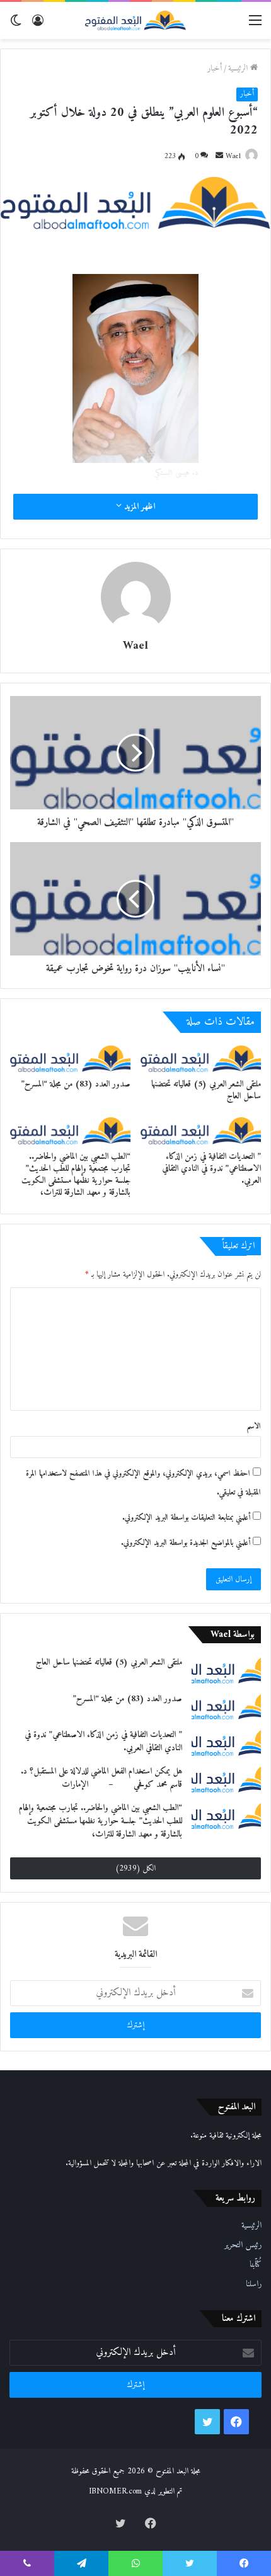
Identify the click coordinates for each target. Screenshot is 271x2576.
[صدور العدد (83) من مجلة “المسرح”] (70, 1059)
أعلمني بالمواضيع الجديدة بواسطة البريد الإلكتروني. (186, 1543)
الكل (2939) (135, 1868)
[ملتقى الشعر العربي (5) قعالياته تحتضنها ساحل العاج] (201, 1059)
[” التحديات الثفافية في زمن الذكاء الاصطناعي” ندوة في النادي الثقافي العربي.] (201, 1131)
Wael (233, 157)
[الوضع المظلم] (16, 26)
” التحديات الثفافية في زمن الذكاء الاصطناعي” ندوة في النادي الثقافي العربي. (211, 1169)
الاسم (254, 1426)
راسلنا (254, 2284)
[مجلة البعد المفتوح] (135, 20)
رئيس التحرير (243, 2245)
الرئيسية (239, 68)
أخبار (215, 68)
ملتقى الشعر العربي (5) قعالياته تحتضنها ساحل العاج (206, 1090)
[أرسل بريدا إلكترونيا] (219, 157)
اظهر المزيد (138, 507)
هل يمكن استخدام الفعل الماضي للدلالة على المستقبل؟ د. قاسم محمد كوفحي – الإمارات (101, 1778)
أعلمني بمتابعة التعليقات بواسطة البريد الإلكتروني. (186, 1518)
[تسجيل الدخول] (38, 26)
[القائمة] (255, 26)
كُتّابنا (256, 2265)
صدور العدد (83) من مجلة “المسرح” (76, 1084)
